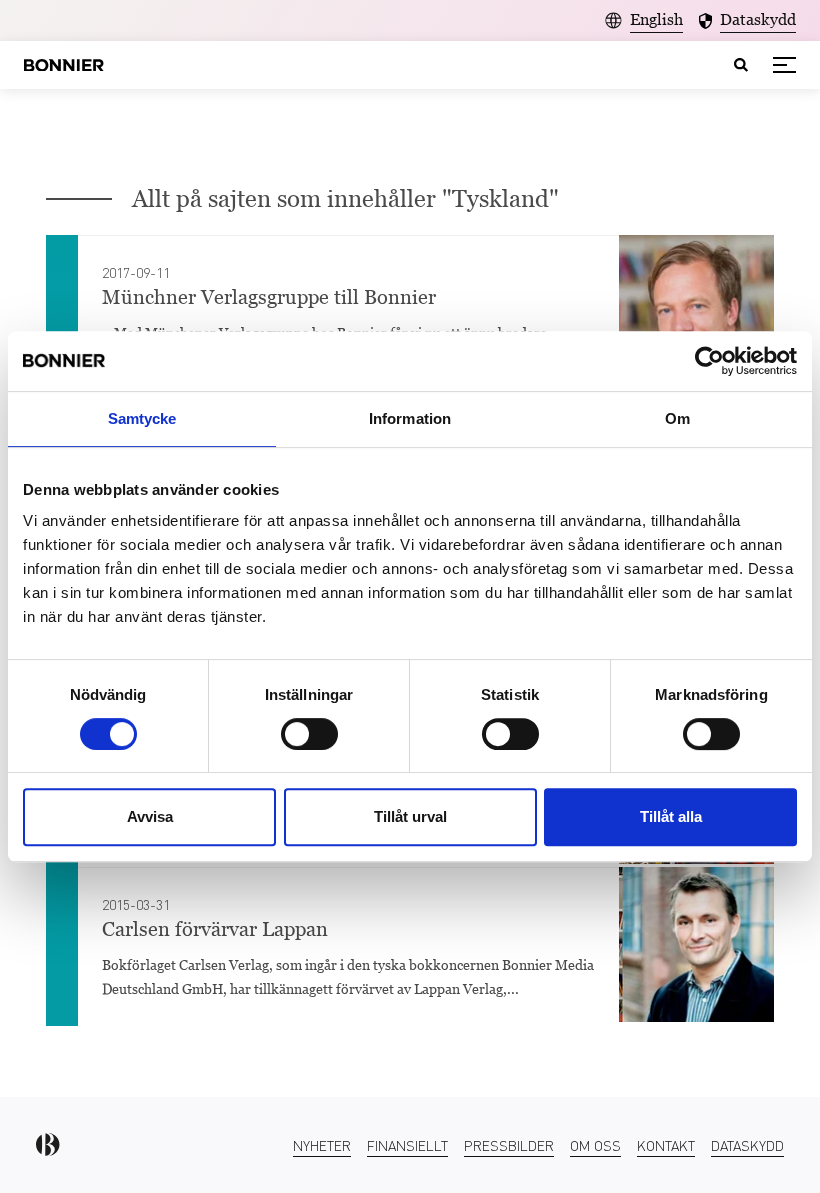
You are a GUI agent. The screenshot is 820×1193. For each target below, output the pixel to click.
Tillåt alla (671, 816)
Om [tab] (677, 418)
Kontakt (666, 1145)
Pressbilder (509, 1145)
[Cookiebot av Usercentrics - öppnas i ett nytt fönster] (709, 361)
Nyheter (322, 1145)
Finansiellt (407, 1145)
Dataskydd (747, 1145)
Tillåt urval (410, 816)
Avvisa (150, 816)
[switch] (309, 734)
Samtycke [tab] (142, 418)
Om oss (595, 1145)
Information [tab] (410, 418)
